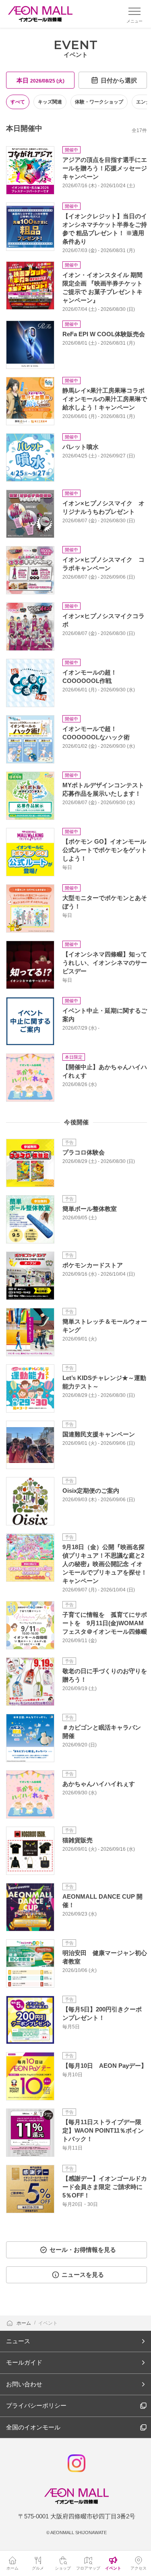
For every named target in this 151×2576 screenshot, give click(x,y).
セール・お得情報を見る (83, 2250)
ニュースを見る (83, 2275)
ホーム (24, 2323)
